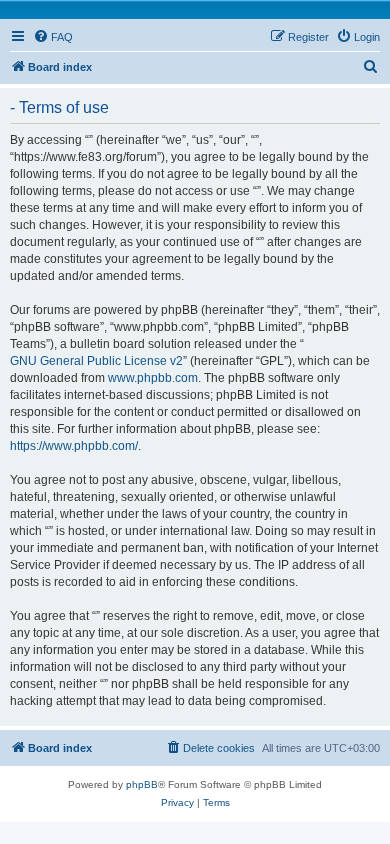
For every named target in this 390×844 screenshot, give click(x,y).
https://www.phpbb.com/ (74, 446)
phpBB (142, 784)
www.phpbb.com (153, 378)
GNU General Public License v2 (96, 361)
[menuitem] (53, 37)
